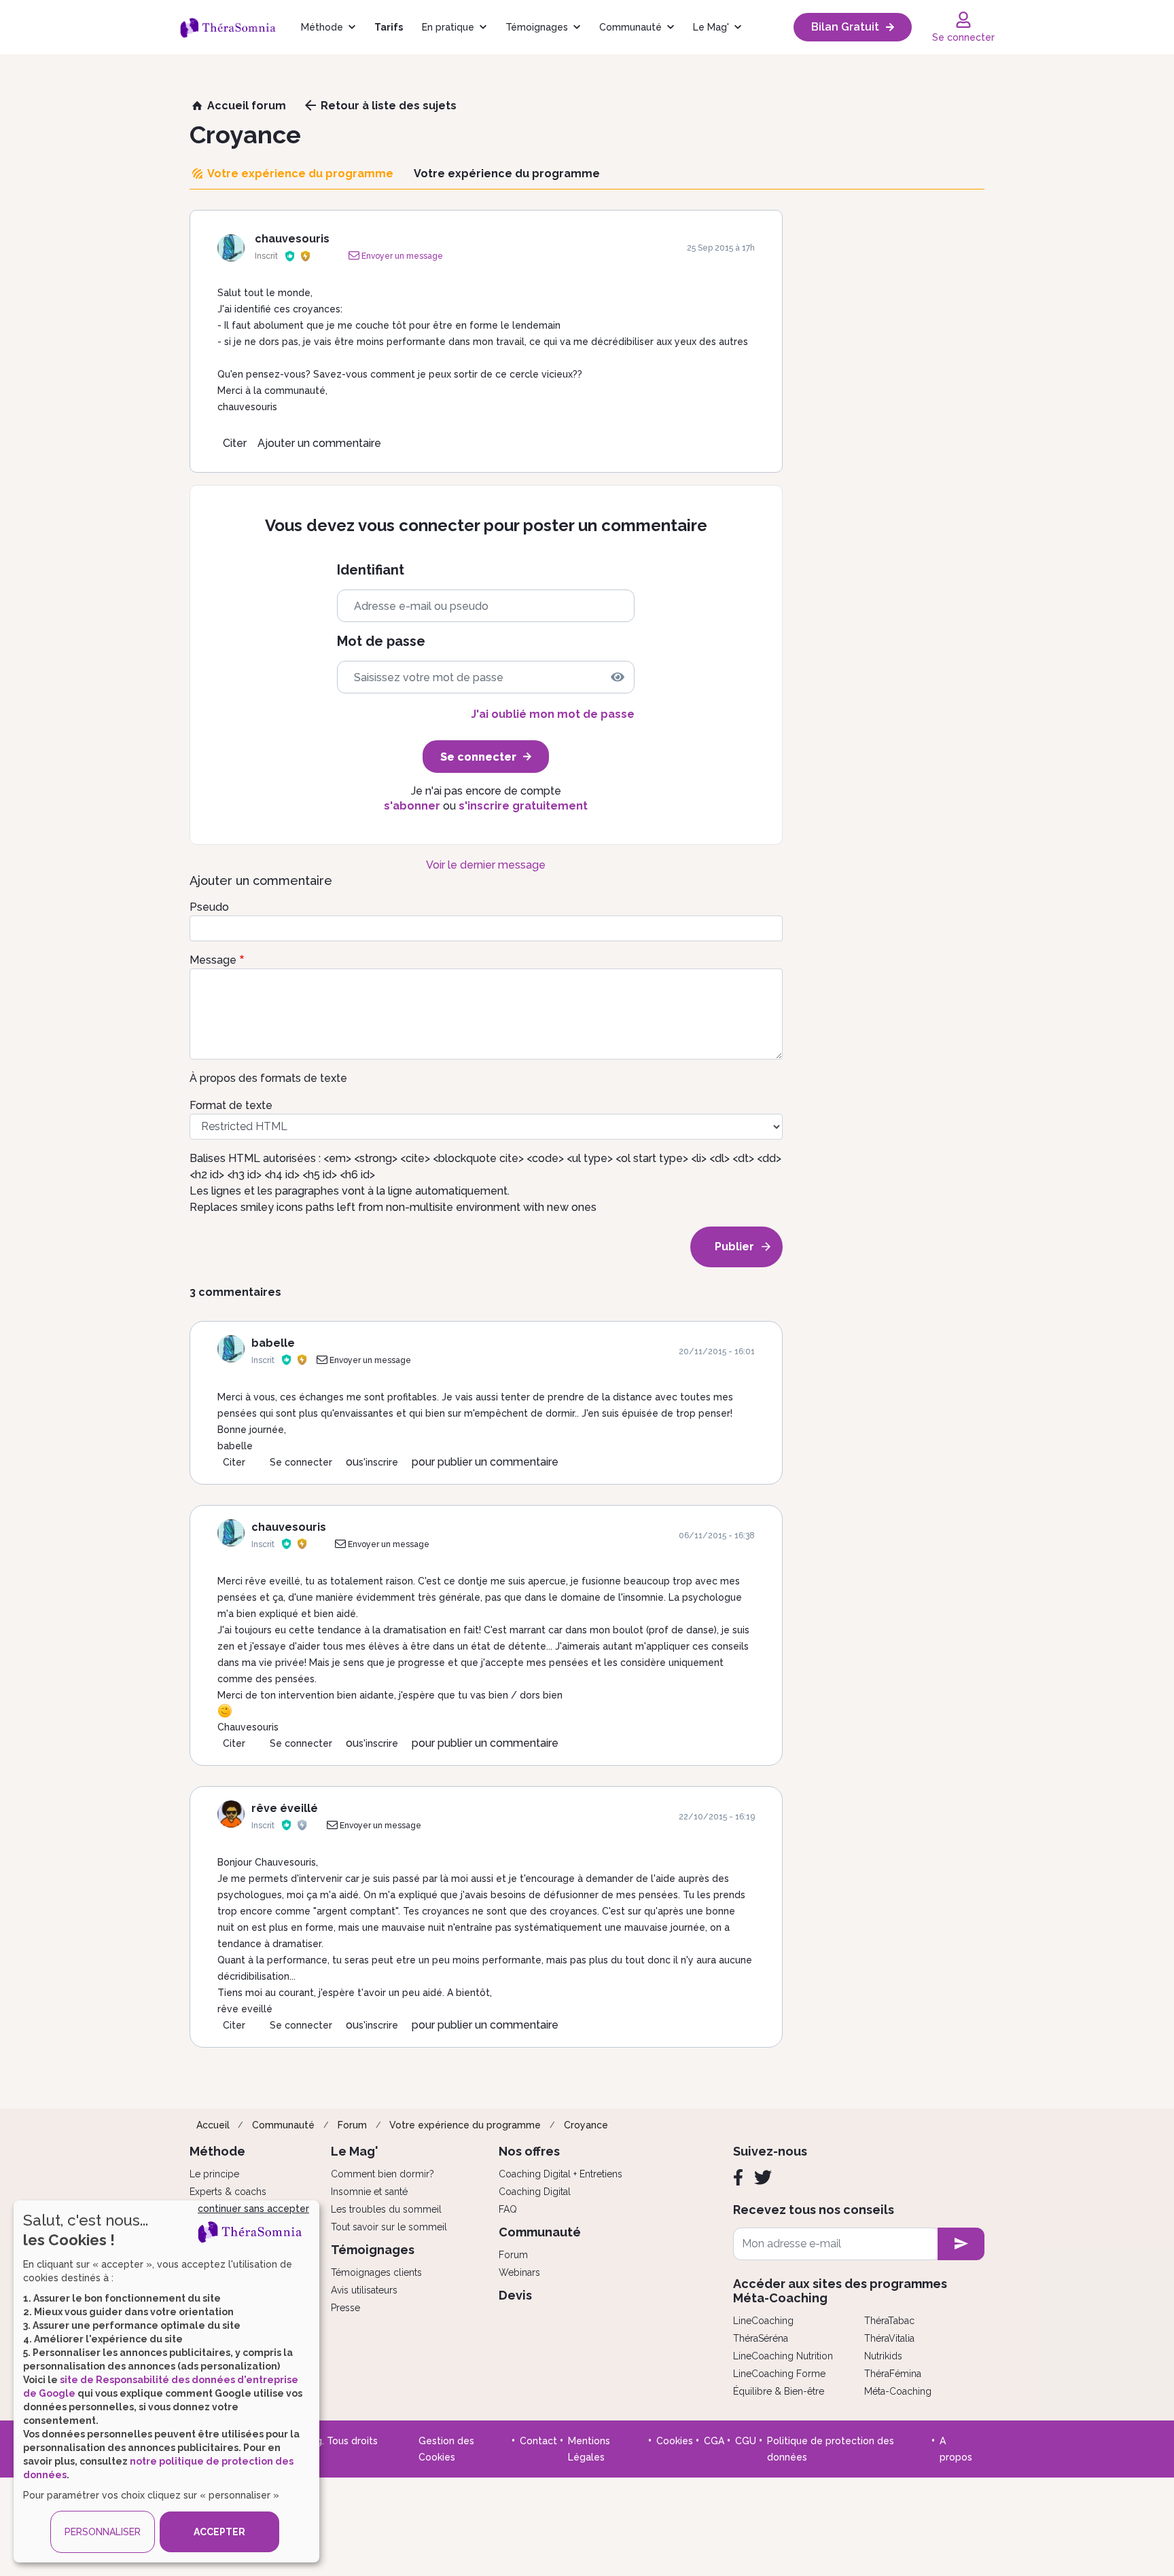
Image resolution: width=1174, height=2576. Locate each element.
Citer (235, 443)
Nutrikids (883, 2356)
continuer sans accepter (253, 2209)
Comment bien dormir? (383, 2174)
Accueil (213, 2125)
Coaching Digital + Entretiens (561, 2174)
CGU (746, 2441)
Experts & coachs (228, 2192)
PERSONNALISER (103, 2532)
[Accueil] (235, 27)
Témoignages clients (376, 2272)
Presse (345, 2308)
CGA (714, 2441)
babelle (273, 1343)
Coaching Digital (535, 2192)
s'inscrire (378, 1462)
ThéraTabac (889, 2321)
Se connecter (301, 1462)
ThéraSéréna (761, 2338)
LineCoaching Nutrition (783, 2356)
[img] (618, 677)
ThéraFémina (893, 2374)
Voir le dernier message (486, 865)
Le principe (214, 2174)
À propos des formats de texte (268, 1078)
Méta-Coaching (898, 2391)
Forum (352, 2125)
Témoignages (537, 27)
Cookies (675, 2441)
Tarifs (389, 27)
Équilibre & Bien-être (779, 2391)
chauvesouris (292, 239)
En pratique (448, 27)
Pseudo (209, 907)
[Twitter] (763, 2177)
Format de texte (231, 1105)
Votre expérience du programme (465, 2125)
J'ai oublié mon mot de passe (553, 714)
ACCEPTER (219, 2532)
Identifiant (371, 570)
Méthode (322, 27)
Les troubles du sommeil (386, 2209)
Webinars (519, 2272)
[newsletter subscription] (961, 2244)
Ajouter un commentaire (319, 443)
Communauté (630, 27)
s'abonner (412, 806)
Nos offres (529, 2151)
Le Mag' (711, 27)
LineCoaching (763, 2321)
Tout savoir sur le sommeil (389, 2227)
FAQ (508, 2209)
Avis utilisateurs (364, 2290)
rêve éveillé (285, 1808)
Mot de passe (381, 641)
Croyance (586, 2125)
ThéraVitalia (889, 2338)
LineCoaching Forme (779, 2374)
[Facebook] (738, 2177)
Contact (538, 2441)
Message (213, 960)
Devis (515, 2295)
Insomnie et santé (369, 2192)
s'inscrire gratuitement (523, 806)
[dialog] (166, 2381)
